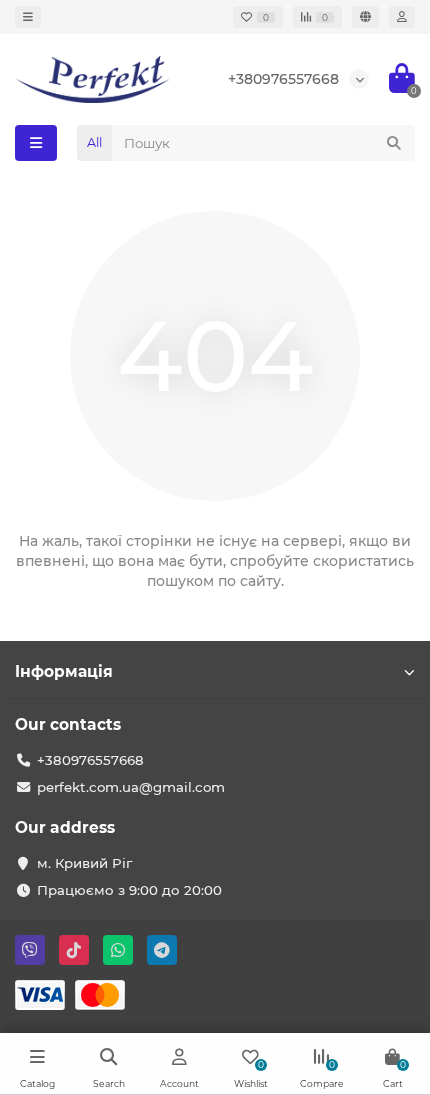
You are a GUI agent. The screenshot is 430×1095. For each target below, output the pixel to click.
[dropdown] (28, 17)
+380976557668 (283, 79)
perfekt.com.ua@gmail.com (131, 787)
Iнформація (64, 671)
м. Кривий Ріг (84, 863)
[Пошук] (394, 143)
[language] (365, 17)
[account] (402, 17)
